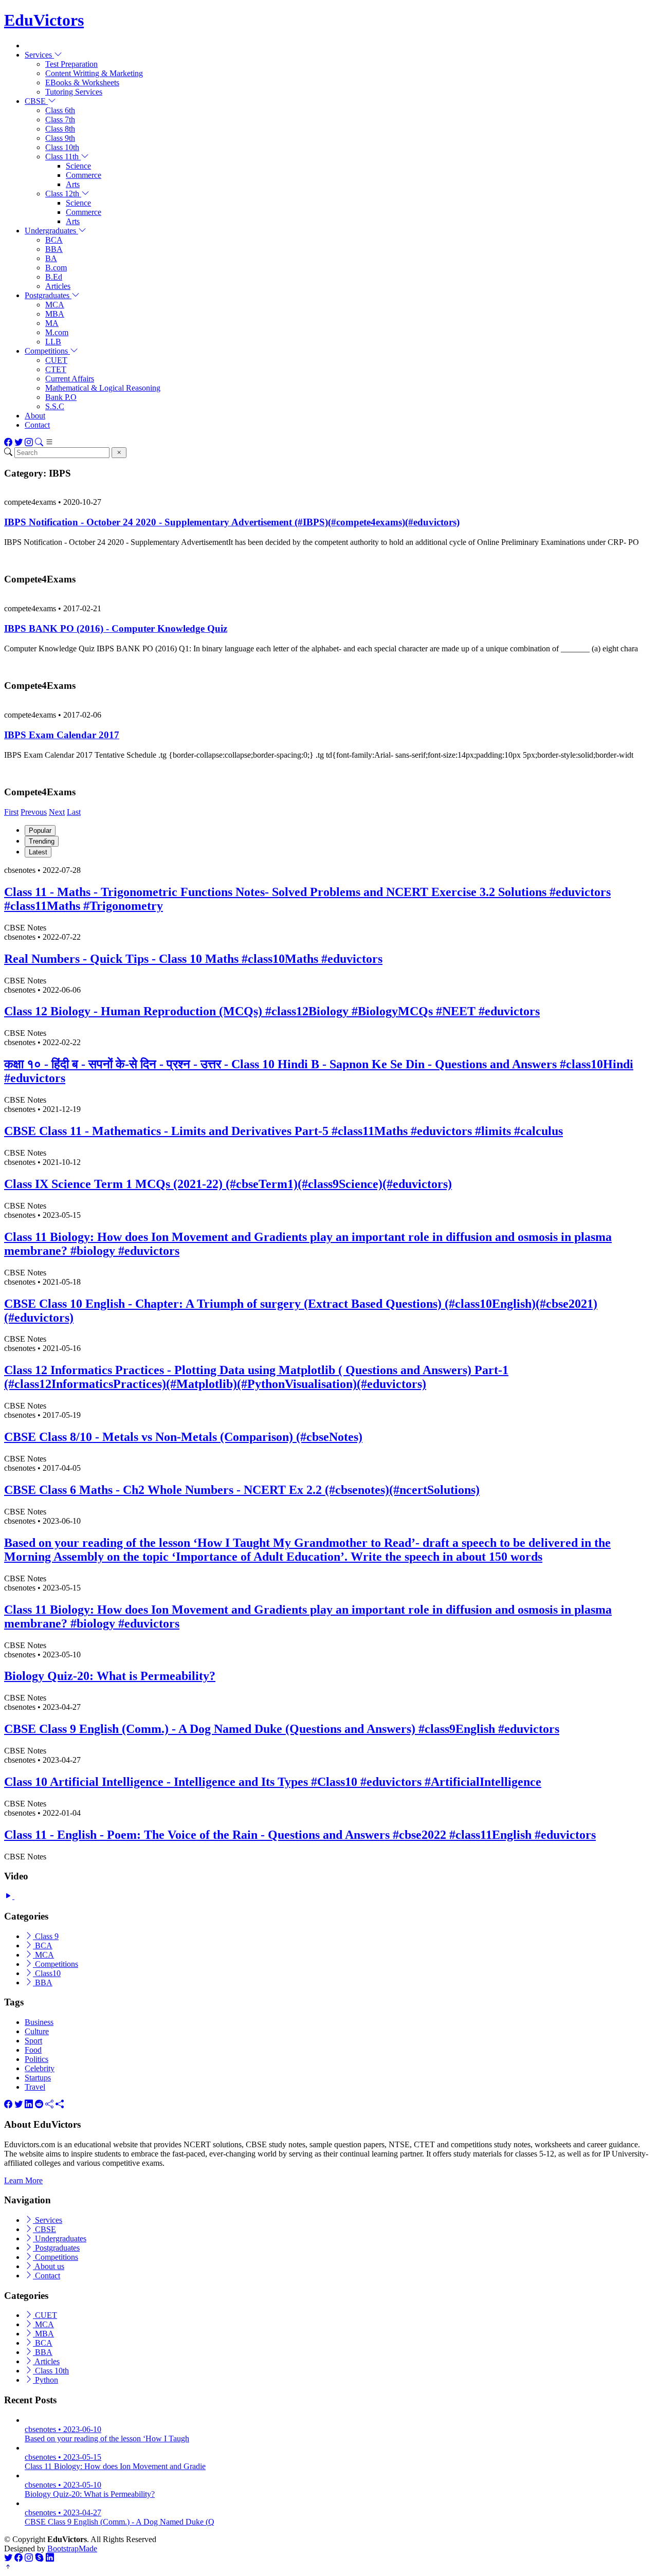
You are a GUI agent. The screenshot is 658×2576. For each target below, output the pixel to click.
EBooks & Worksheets (82, 83)
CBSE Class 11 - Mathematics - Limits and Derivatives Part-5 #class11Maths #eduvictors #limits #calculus (284, 1131)
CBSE (44, 2229)
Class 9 (46, 1936)
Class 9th (60, 138)
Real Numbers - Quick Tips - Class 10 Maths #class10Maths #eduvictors (193, 959)
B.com (56, 268)
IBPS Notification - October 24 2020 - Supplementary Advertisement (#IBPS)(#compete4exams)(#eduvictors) (232, 522)
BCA (54, 240)
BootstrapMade (72, 2548)
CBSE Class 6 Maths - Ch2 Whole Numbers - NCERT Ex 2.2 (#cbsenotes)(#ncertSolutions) (242, 1490)
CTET (56, 369)
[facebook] (8, 2104)
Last (74, 812)
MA (52, 323)
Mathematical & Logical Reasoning (103, 388)
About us (49, 2266)
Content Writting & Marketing (94, 73)
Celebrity (40, 2068)
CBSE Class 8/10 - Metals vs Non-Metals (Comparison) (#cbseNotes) (183, 1437)
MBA (55, 314)
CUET (56, 360)
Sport (33, 2041)
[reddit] (39, 2104)
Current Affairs (70, 379)
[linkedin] (29, 2104)
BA (51, 258)
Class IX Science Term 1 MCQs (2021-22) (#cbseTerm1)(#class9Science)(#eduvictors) (228, 1184)
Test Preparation (71, 64)
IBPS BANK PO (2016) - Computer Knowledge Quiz (116, 628)
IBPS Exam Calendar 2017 (62, 735)
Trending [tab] (42, 841)
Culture (37, 2031)
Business (39, 2022)
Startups (38, 2078)
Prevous (34, 812)
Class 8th (60, 129)
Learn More (23, 2180)
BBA (54, 249)
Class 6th (60, 110)
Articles (58, 286)
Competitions (56, 1964)
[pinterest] (60, 2104)
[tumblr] (49, 2104)
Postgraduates (56, 2248)
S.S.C (55, 406)
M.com (57, 332)
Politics (36, 2059)
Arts (73, 184)
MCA (55, 305)
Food (33, 2050)
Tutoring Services (74, 92)
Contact (37, 425)
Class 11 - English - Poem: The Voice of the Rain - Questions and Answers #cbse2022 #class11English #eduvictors (300, 1835)
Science (78, 166)
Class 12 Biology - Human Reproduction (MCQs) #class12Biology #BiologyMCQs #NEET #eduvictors (272, 1011)
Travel (35, 2087)
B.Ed (54, 277)
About (35, 416)
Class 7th (60, 120)
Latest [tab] (38, 852)
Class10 (47, 1973)
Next (57, 812)
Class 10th (62, 147)
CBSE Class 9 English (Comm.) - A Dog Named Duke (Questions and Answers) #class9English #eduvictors (282, 1729)
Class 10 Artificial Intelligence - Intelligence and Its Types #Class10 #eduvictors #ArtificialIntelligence (273, 1782)
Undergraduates (60, 2239)
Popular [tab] (40, 830)
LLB (53, 342)
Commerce (84, 175)
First (11, 812)
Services (48, 2220)
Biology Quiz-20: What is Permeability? (110, 1676)
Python (45, 2380)
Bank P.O (61, 397)
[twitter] (19, 2104)
